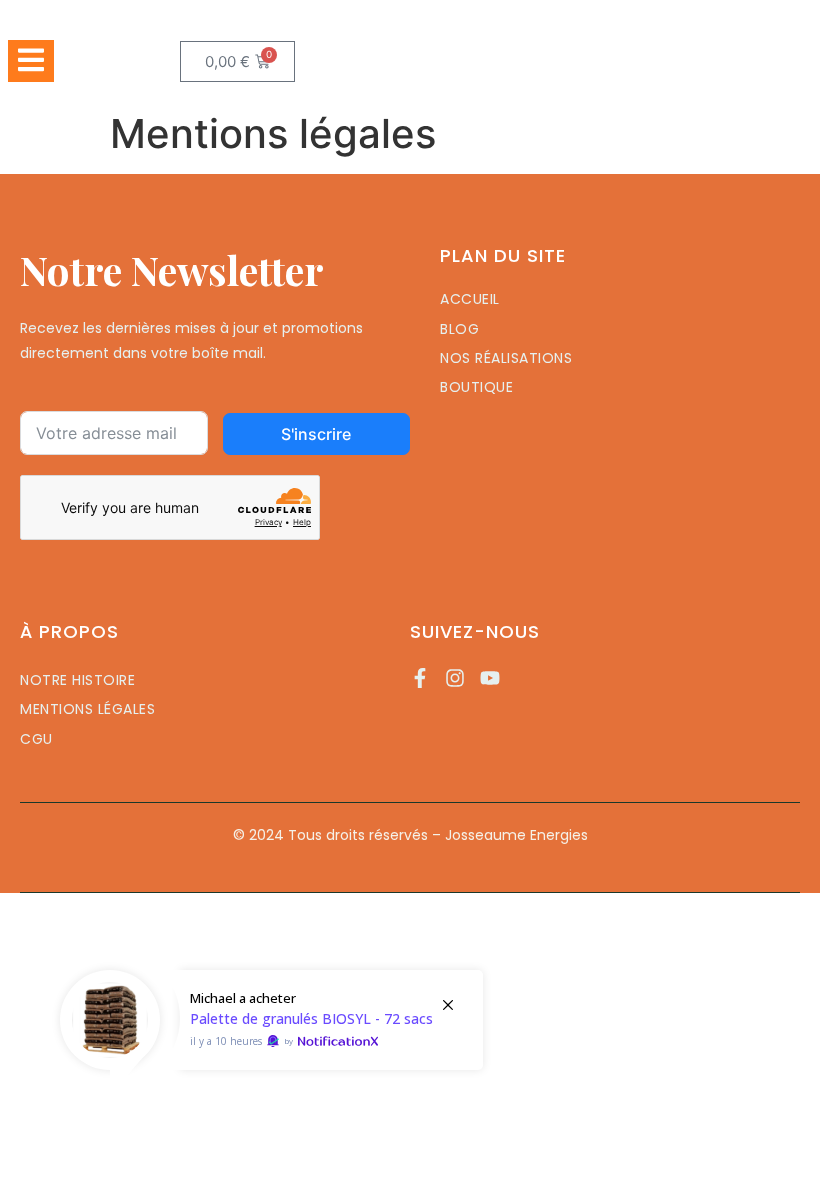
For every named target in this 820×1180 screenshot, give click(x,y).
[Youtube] (490, 678)
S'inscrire (316, 434)
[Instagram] (455, 678)
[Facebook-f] (420, 678)
